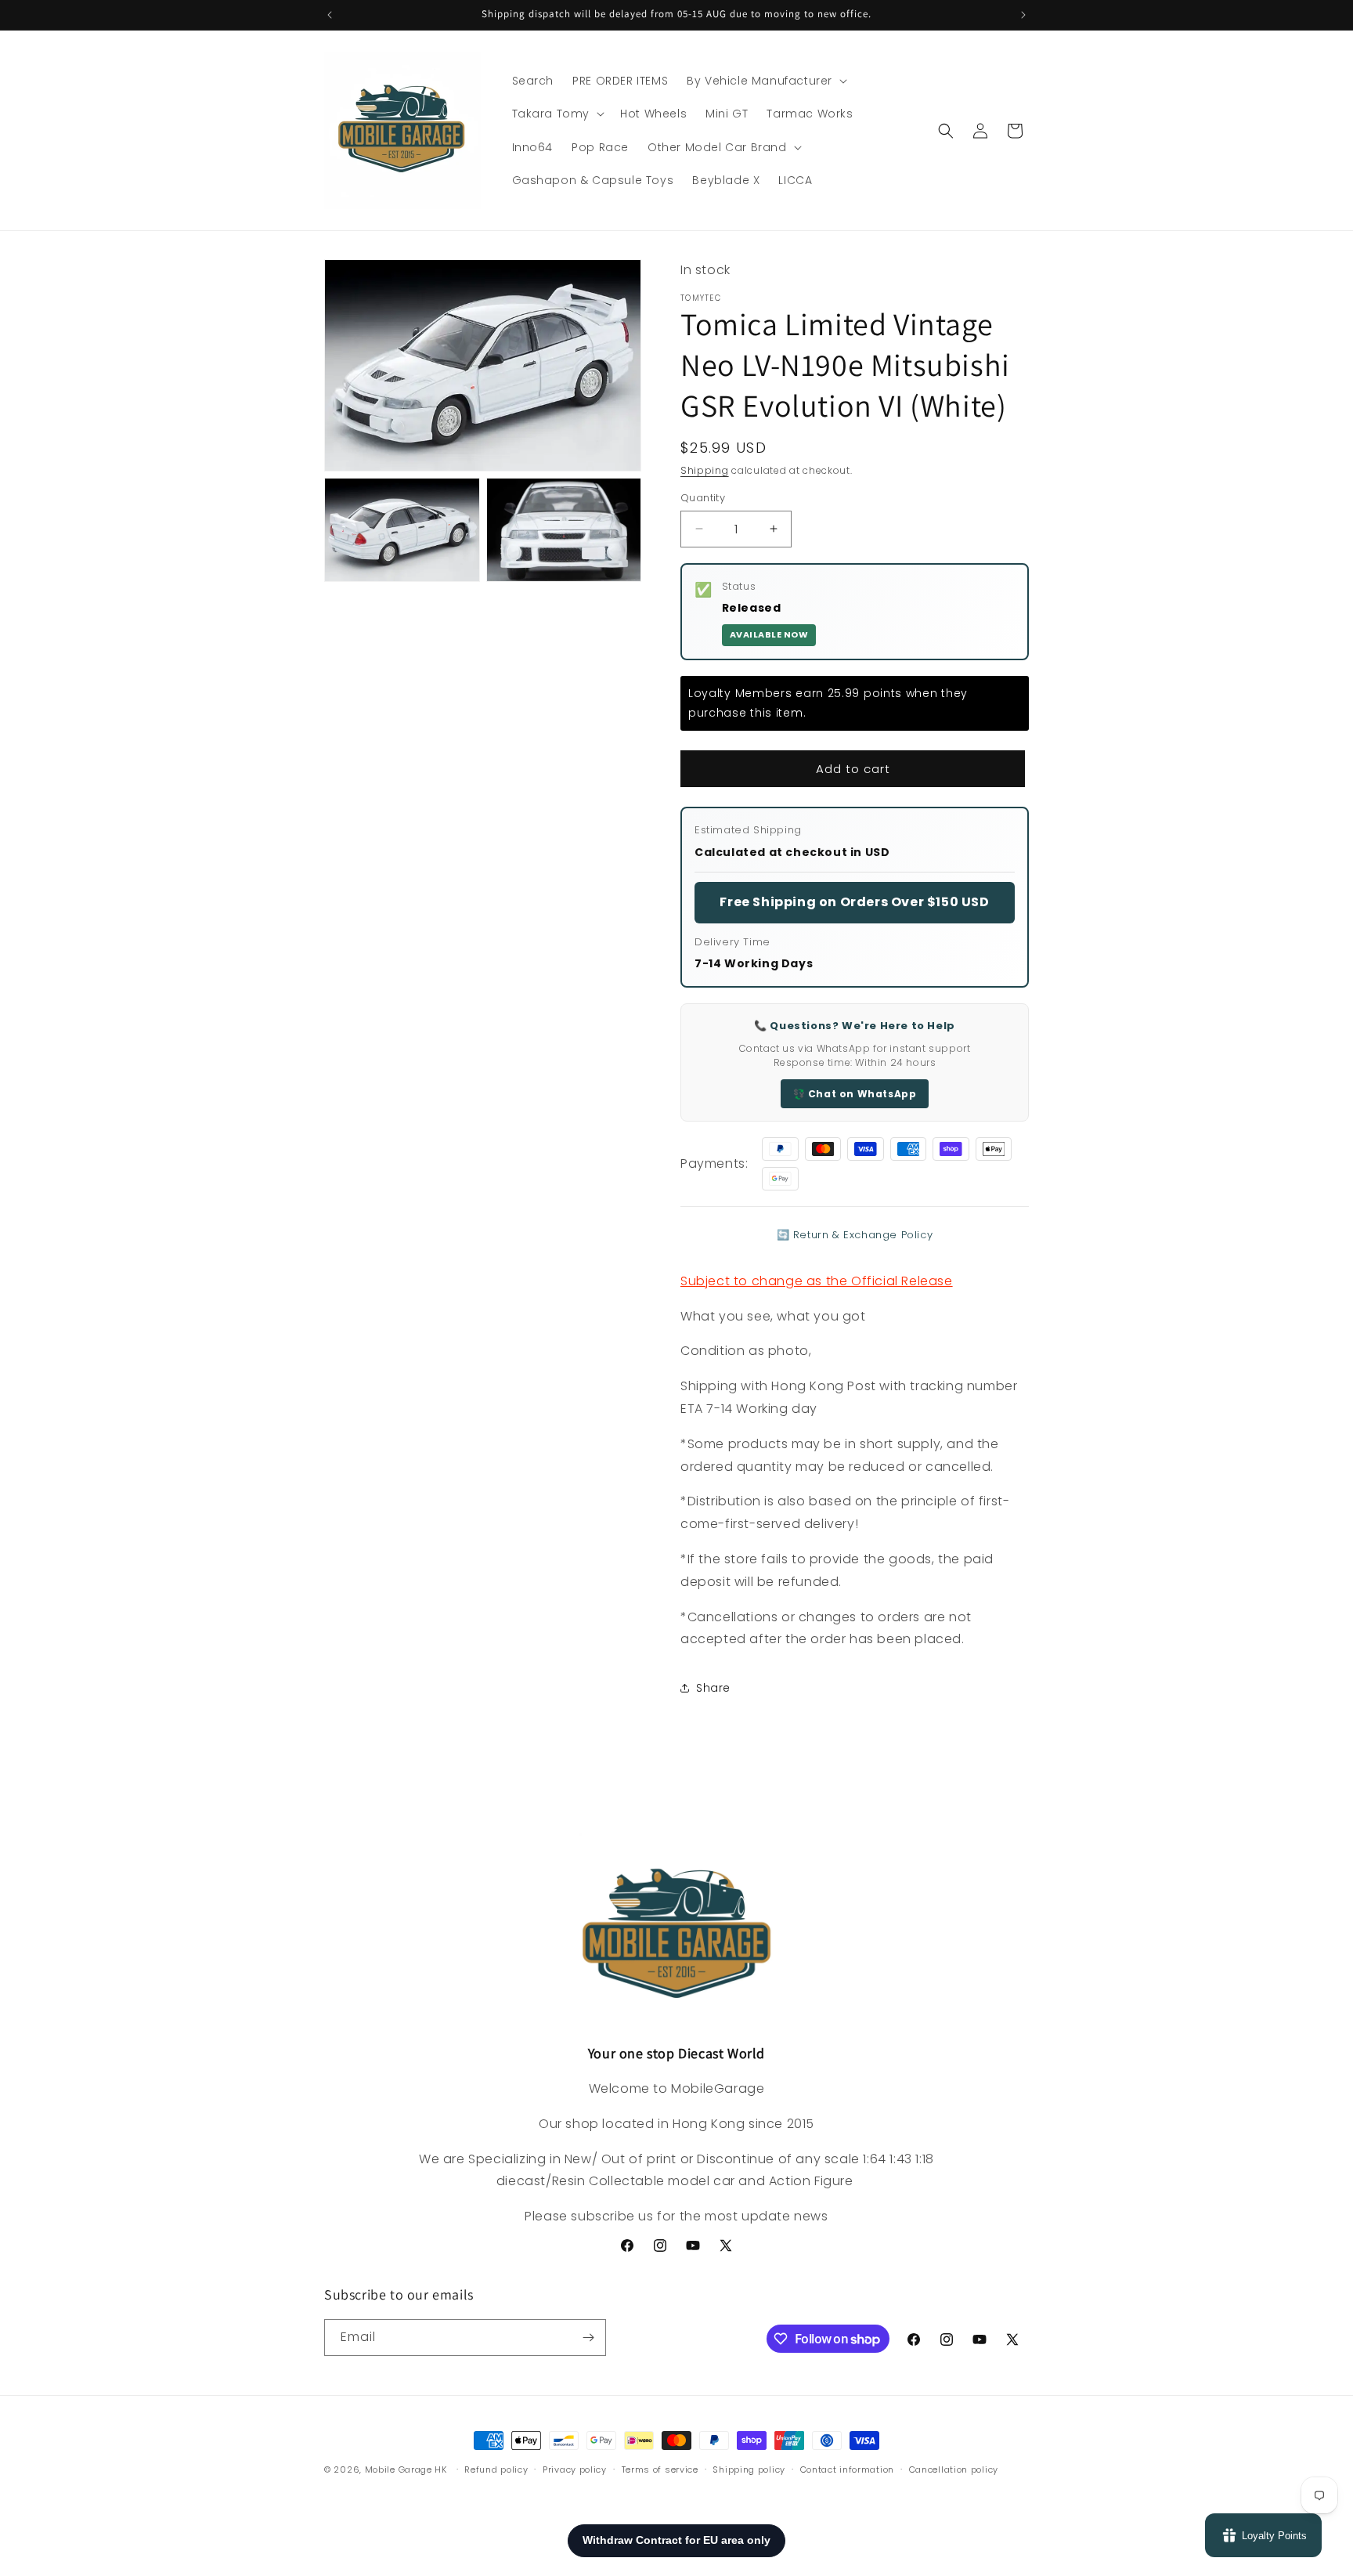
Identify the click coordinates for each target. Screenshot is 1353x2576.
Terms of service (660, 2469)
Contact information (847, 2469)
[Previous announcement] (330, 15)
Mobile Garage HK (406, 2469)
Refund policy (496, 2469)
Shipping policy (749, 2469)
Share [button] (713, 1688)
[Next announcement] (1023, 15)
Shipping (705, 470)
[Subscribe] (588, 2338)
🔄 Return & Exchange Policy (855, 1235)
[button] (765, 81)
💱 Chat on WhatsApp (855, 1094)
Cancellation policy (954, 2469)
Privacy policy (575, 2469)
